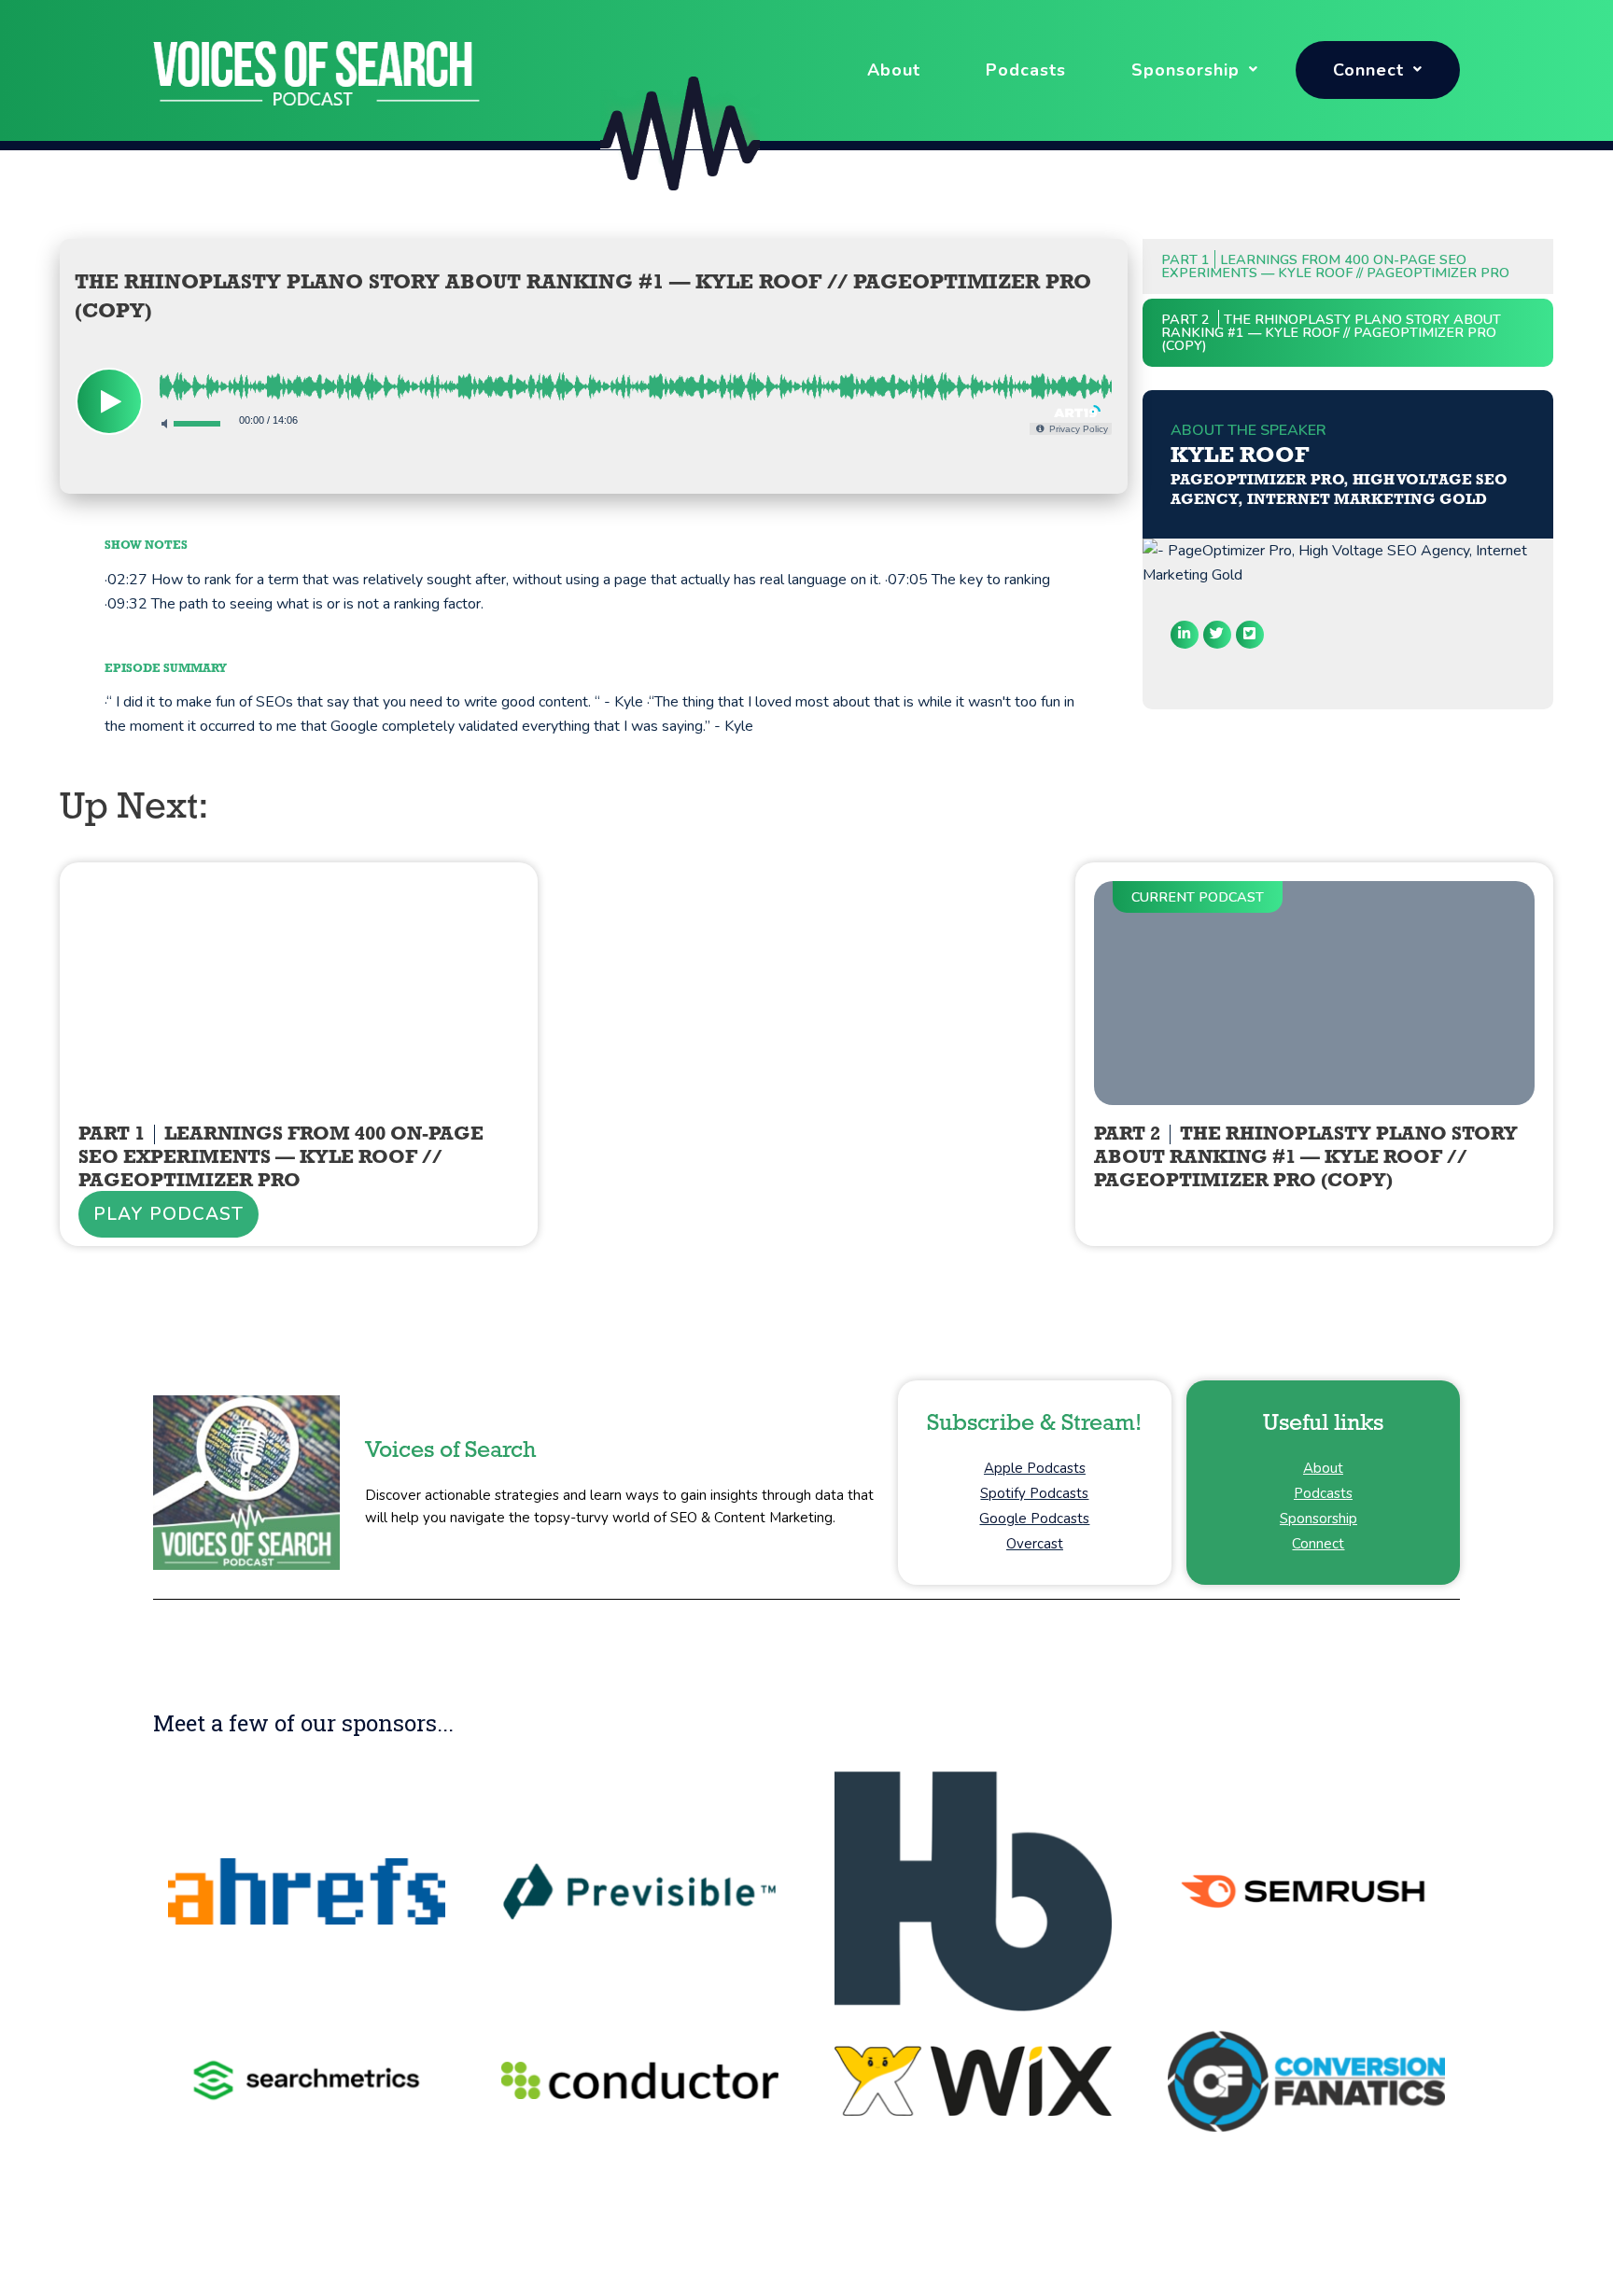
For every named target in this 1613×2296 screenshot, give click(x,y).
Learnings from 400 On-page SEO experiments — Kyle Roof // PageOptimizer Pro (1335, 266)
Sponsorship (1185, 70)
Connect (1368, 70)
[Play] (109, 401)
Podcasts (1026, 70)
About (894, 70)
